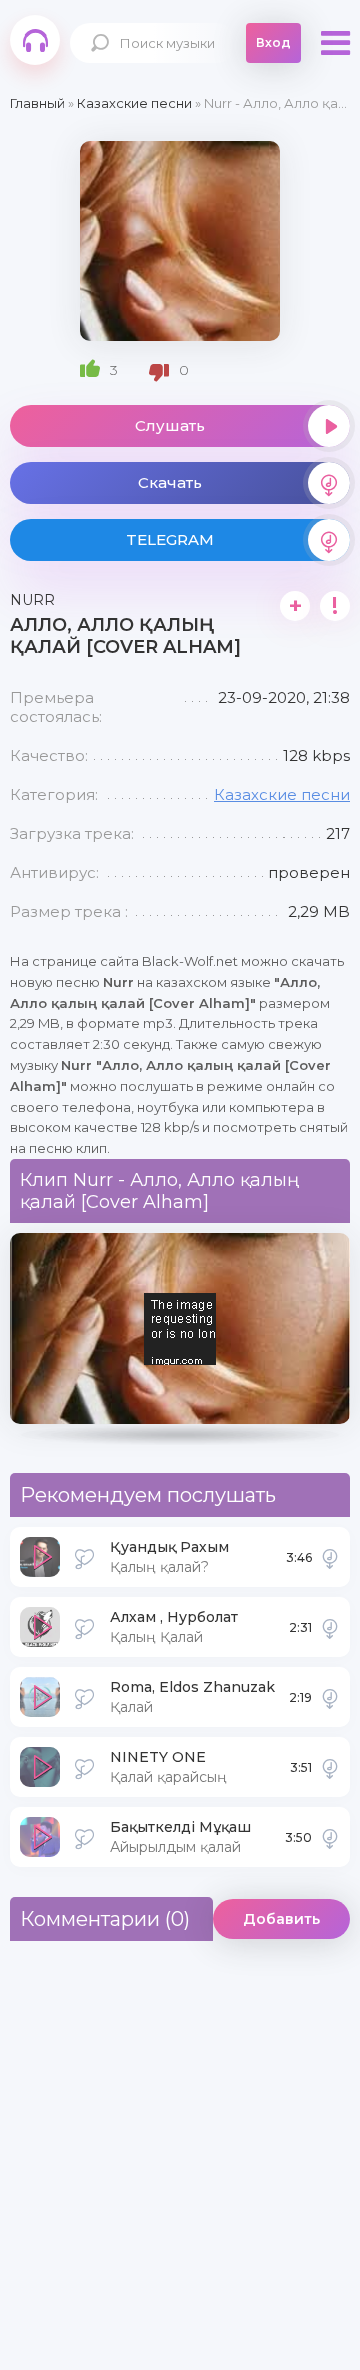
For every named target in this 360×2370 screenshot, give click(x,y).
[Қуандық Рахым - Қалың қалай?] (330, 1557)
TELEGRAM (170, 539)
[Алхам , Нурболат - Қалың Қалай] (330, 1627)
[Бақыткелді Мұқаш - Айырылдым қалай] (330, 1837)
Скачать (170, 482)
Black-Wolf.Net (35, 40)
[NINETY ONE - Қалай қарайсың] (330, 1767)
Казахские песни (282, 794)
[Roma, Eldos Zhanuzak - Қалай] (330, 1697)
